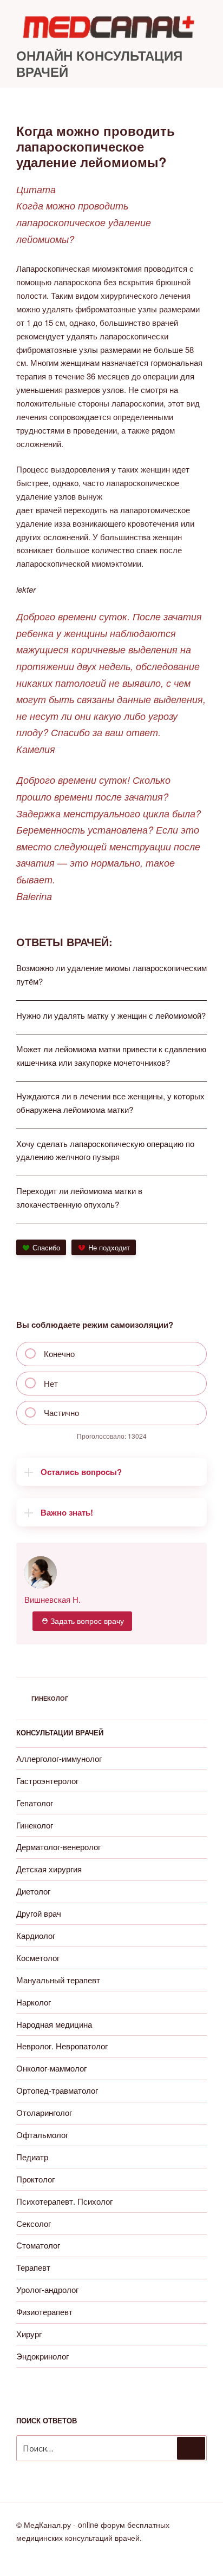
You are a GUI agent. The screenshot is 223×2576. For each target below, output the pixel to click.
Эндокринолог (42, 2356)
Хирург (29, 2334)
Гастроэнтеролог (47, 1781)
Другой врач (39, 1913)
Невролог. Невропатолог (62, 2046)
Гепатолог (35, 1803)
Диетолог (33, 1891)
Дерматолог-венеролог (58, 1847)
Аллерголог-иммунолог (59, 1758)
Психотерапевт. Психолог (64, 2201)
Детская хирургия (49, 1869)
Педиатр (32, 2157)
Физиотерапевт (44, 2312)
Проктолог (35, 2179)
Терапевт (33, 2267)
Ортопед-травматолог (57, 2090)
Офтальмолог (42, 2135)
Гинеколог (50, 1698)
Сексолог (34, 2223)
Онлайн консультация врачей (99, 63)
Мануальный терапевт (58, 1980)
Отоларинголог (44, 2112)
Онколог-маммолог (51, 2068)
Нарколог (34, 2002)
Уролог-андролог (47, 2289)
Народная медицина (54, 2024)
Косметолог (38, 1958)
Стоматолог (38, 2245)
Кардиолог (36, 1935)
